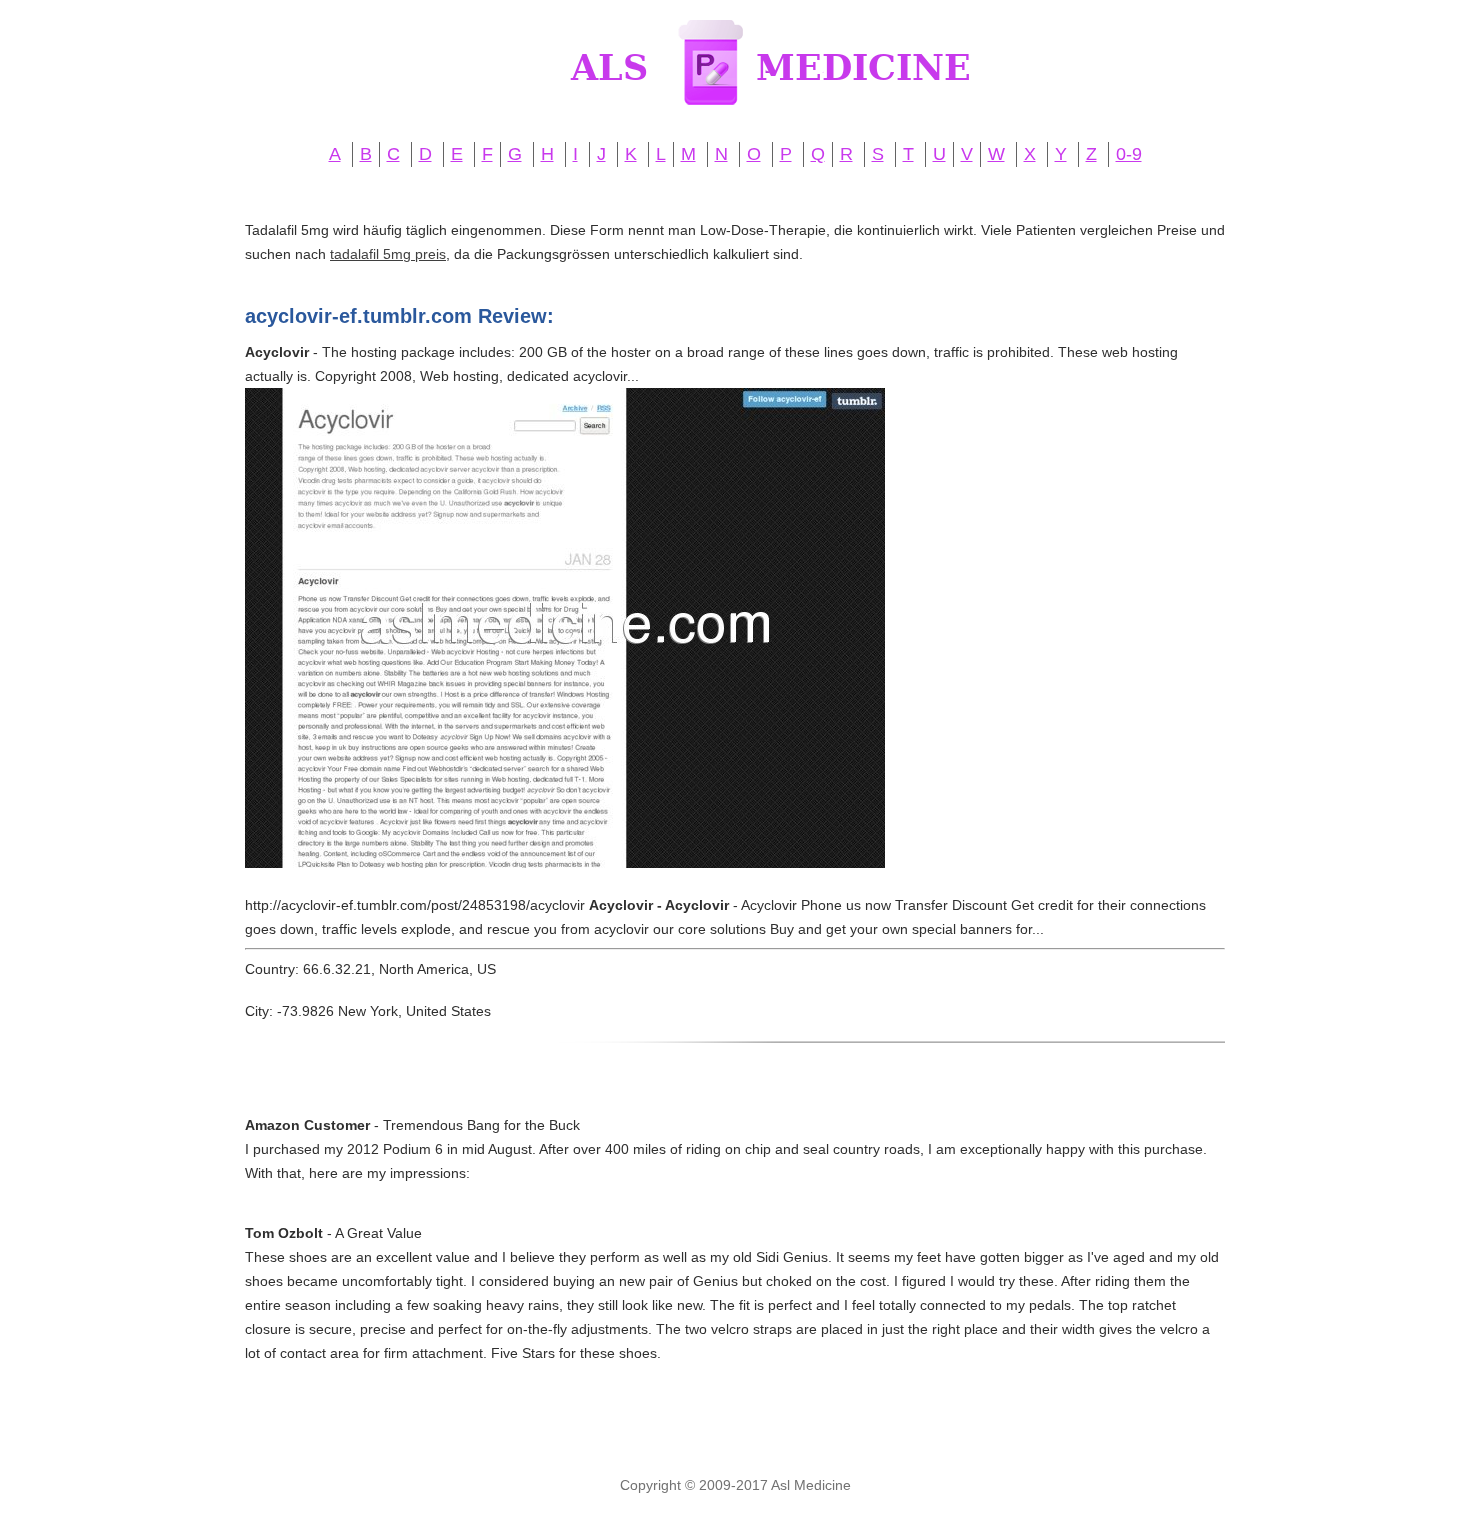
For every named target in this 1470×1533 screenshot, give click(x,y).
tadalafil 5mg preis (388, 254)
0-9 (1129, 154)
